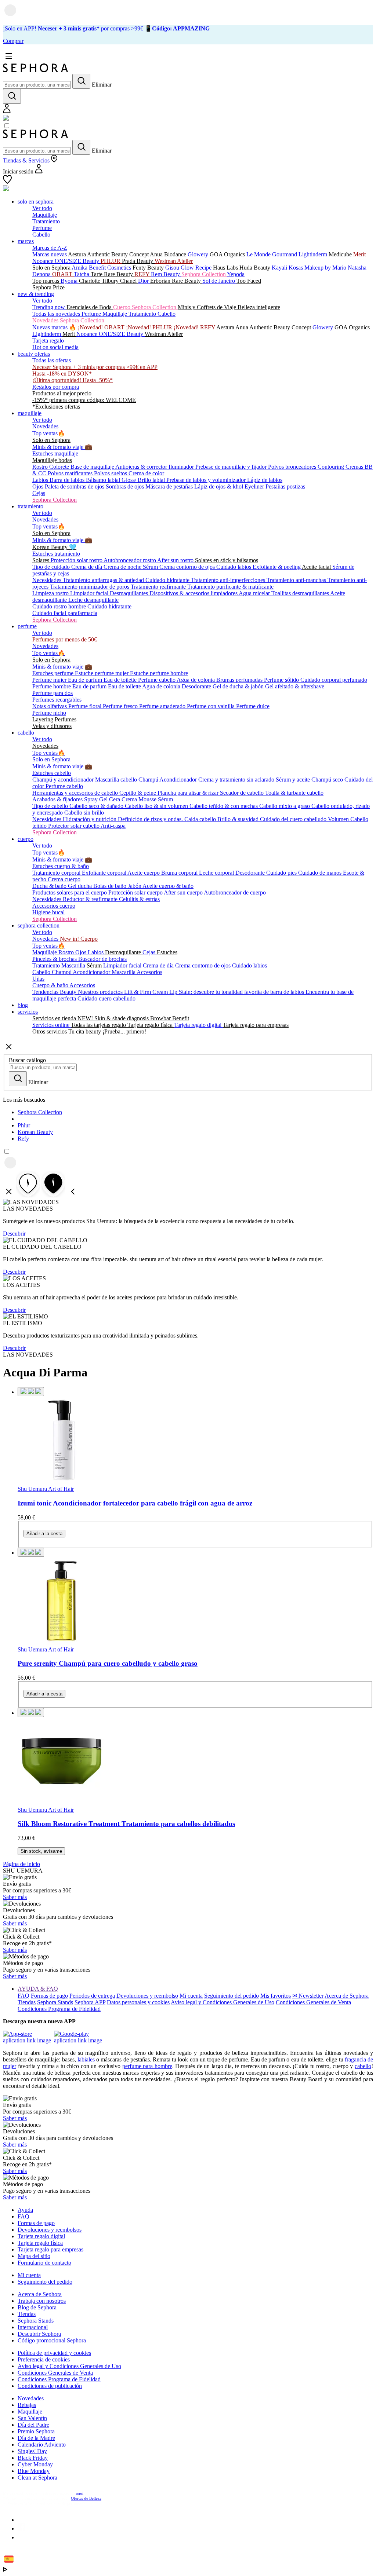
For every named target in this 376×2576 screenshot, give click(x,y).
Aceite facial (317, 567)
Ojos (39, 486)
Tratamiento (46, 221)
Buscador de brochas (102, 959)
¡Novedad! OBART (102, 327)
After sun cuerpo (184, 892)
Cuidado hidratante (168, 580)
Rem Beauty (166, 274)
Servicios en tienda (55, 1018)
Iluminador (182, 467)
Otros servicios (50, 1031)
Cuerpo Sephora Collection (145, 307)
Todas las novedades (57, 314)
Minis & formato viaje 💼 (62, 447)
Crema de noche (123, 567)
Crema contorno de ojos (188, 567)
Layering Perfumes (54, 719)
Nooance (44, 261)
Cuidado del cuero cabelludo (294, 819)
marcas (26, 241)
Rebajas (27, 2405)
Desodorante (197, 686)
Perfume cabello (157, 680)
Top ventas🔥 (49, 433)
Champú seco (328, 780)
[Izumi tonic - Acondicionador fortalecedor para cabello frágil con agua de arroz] (195, 1441)
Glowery (199, 254)
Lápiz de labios (265, 480)
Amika (80, 268)
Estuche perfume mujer (102, 673)
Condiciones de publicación (50, 2386)
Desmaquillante (124, 952)
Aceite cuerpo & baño (168, 886)
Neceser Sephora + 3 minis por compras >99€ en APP (95, 367)
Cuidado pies (282, 873)
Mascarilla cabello (117, 780)
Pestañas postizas (285, 486)
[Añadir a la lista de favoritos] (31, 1392)
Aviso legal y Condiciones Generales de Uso (223, 2002)
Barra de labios (68, 480)
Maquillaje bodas (52, 460)
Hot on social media (55, 347)
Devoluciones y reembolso (147, 1996)
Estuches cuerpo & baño (61, 866)
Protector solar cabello (74, 826)
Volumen (339, 819)
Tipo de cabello (51, 806)
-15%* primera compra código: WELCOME (84, 400)
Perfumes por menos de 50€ (65, 639)
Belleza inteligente (259, 307)
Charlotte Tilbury (100, 281)
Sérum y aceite (294, 780)
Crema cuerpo (64, 879)
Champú (149, 780)
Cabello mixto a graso (285, 806)
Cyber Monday (35, 2464)
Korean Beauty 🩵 (54, 547)
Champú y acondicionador (64, 780)
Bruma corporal (180, 873)
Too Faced (249, 281)
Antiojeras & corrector (142, 467)
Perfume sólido (282, 680)
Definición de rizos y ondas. (151, 819)
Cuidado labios (234, 567)
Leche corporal (217, 873)
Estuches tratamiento (56, 554)
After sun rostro (176, 560)
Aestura (77, 254)
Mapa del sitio (34, 2256)
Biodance (176, 254)
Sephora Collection (204, 274)
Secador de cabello (243, 793)
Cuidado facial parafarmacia (65, 613)
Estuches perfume (54, 673)
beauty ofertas (34, 354)
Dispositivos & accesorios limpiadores (194, 593)
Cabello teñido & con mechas (224, 806)
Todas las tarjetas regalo (99, 1025)
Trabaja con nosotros (42, 2301)
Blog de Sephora (37, 2307)
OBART (63, 274)
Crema (130, 799)
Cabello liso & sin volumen (157, 806)
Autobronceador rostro (130, 560)
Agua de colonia (196, 680)
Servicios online (52, 1025)
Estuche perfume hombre (159, 673)
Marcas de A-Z (50, 248)
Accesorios (149, 972)
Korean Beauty (35, 1132)
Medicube (341, 254)
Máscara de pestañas (170, 486)
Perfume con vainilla (211, 706)
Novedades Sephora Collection (68, 320)
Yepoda (236, 274)
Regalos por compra (56, 387)
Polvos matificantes (71, 473)
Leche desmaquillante (93, 600)
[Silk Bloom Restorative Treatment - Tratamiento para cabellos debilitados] (195, 1762)
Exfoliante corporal (105, 873)
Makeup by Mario (326, 268)
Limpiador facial (90, 593)
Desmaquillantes (130, 593)
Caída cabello (201, 819)
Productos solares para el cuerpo (70, 892)
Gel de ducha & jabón (239, 686)
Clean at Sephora (37, 2478)
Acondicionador (179, 780)
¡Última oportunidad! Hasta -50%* (73, 380)
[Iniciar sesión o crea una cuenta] (7, 111)
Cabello (41, 235)
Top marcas (46, 281)
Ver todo (42, 208)
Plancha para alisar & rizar (189, 793)
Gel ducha (81, 886)
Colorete (60, 467)
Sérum (151, 567)
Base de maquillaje (93, 467)
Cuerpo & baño (51, 985)
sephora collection (39, 925)
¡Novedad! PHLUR (150, 327)
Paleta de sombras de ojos (75, 486)
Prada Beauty (138, 261)
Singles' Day (32, 2451)
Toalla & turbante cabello (294, 793)
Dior (144, 281)
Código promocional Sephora (52, 2340)
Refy (23, 1139)
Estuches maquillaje (55, 453)
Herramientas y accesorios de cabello (76, 793)
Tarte (97, 274)
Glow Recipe (197, 268)
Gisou (173, 268)
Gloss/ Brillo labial (144, 480)
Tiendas (27, 2002)
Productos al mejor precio (62, 393)
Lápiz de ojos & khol (219, 486)
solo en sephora (36, 202)
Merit (359, 254)
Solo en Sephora (52, 268)
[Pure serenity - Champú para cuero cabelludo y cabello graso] (195, 1602)
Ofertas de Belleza (86, 2498)
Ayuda (25, 2210)
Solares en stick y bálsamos (227, 560)
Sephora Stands (55, 2002)
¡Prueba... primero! (124, 1031)
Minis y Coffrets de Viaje (208, 307)
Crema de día (87, 567)
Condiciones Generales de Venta (313, 2002)
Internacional (33, 2327)
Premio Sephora (36, 2431)
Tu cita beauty (85, 1031)
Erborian (161, 281)
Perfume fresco (121, 706)
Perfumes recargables (57, 700)
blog (23, 1005)
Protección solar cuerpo (136, 892)
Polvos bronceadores (293, 467)
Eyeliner (255, 486)
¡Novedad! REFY (195, 327)
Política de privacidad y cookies (54, 2353)
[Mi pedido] (6, 119)
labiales (86, 2059)
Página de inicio (21, 1864)
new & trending (36, 294)
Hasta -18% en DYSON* (62, 374)
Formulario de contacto (44, 2263)
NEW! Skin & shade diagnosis (114, 1018)
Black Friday (33, 2458)
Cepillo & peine (138, 793)
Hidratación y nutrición (90, 819)
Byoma (70, 281)
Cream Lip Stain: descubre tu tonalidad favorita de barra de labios (229, 992)
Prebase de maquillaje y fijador (232, 467)
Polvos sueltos (111, 473)
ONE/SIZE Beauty (78, 261)
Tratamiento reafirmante (159, 587)
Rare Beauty (119, 274)
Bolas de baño (111, 886)
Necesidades (48, 580)
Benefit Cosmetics (111, 268)
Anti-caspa (113, 826)
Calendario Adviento (42, 2445)
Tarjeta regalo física (151, 1025)
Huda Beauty (256, 268)
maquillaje (30, 413)
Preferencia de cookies (44, 2359)
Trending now (49, 307)
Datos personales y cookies (138, 2002)
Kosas (297, 268)
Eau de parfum (86, 680)
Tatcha (82, 274)
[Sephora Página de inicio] (36, 70)
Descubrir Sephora (39, 2334)
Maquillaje (45, 215)
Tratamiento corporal (57, 873)
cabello (26, 733)
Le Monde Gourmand (272, 254)
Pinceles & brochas (55, 959)
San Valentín (32, 2418)
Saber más (15, 1897)
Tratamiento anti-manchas (297, 580)
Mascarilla (74, 965)
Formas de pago (49, 1996)
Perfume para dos (53, 693)
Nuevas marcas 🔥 (55, 327)
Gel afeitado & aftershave (295, 686)
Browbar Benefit (170, 1018)
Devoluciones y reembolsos (50, 2230)
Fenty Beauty (149, 268)
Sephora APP (90, 2002)
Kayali (280, 268)
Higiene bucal (48, 912)
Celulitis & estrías (139, 899)
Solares (41, 560)
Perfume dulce (253, 706)
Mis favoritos (276, 1996)
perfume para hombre (147, 2066)
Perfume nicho (49, 713)
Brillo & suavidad (239, 819)
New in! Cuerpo (79, 939)
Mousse (148, 799)
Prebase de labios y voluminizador (207, 480)
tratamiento (30, 506)
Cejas (39, 493)
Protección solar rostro (77, 560)
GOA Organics (228, 254)
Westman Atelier (174, 261)
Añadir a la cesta (44, 1534)
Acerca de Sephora (347, 1996)
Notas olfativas (50, 706)
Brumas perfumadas (240, 680)
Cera (115, 799)
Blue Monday (34, 2471)
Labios (41, 480)
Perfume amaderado (163, 706)
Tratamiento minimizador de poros (90, 587)
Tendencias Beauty (55, 992)
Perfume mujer (50, 680)
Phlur (24, 1125)
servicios (28, 1012)
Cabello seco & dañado (97, 806)
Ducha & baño (50, 886)
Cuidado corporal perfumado (334, 680)
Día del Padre (33, 2425)
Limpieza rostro (51, 593)
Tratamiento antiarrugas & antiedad (104, 580)
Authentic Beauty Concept (118, 254)
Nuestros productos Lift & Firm (115, 992)
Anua (157, 254)
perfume (27, 626)
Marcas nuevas (50, 254)
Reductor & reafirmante (91, 899)
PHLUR (111, 261)
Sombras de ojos (126, 486)
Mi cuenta (191, 1996)
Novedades (45, 426)
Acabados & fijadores (58, 799)
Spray (92, 799)
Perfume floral (86, 706)
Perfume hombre (52, 686)
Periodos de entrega (92, 1996)
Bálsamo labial (104, 480)
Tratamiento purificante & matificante (230, 587)
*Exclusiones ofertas (56, 407)
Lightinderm (314, 254)
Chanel (129, 281)
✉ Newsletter (308, 1996)
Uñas (38, 979)
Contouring (332, 467)
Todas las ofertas (52, 360)
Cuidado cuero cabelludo (106, 998)
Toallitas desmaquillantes (301, 593)
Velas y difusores (52, 726)
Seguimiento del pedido (232, 1996)
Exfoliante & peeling (277, 567)
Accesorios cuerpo (54, 906)
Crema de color (146, 473)
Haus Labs (226, 268)
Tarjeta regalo (48, 341)
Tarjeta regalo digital (198, 1025)
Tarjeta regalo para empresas (256, 1025)
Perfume (42, 228)
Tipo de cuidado (52, 567)
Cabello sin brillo (84, 813)
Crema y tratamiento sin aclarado (237, 780)
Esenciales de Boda (90, 307)
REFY (143, 274)
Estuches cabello (52, 773)
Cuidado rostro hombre (60, 606)
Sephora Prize (48, 287)
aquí (80, 2493)
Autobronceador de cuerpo (235, 892)
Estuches (167, 952)
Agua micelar (255, 593)
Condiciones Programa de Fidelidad (59, 2009)
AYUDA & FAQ (38, 1989)
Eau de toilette (121, 680)
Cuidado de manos (321, 873)
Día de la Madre (36, 2438)
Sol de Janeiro (219, 281)
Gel (104, 799)
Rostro (41, 467)
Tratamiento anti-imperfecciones (229, 580)
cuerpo (26, 839)
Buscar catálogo (27, 1060)
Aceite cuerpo (144, 873)
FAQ (23, 1996)
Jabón (135, 886)
